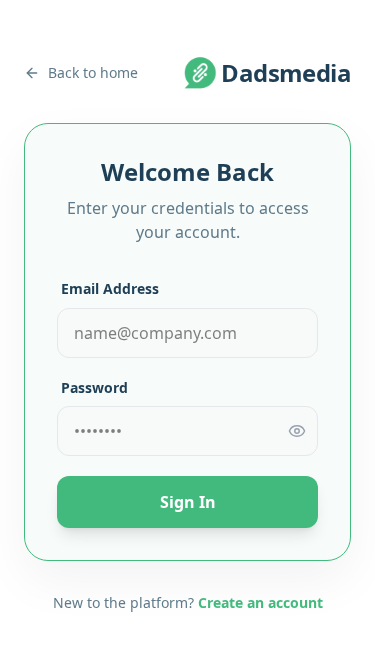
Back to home (93, 72)
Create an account (260, 602)
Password (94, 387)
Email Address (110, 288)
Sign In (188, 502)
